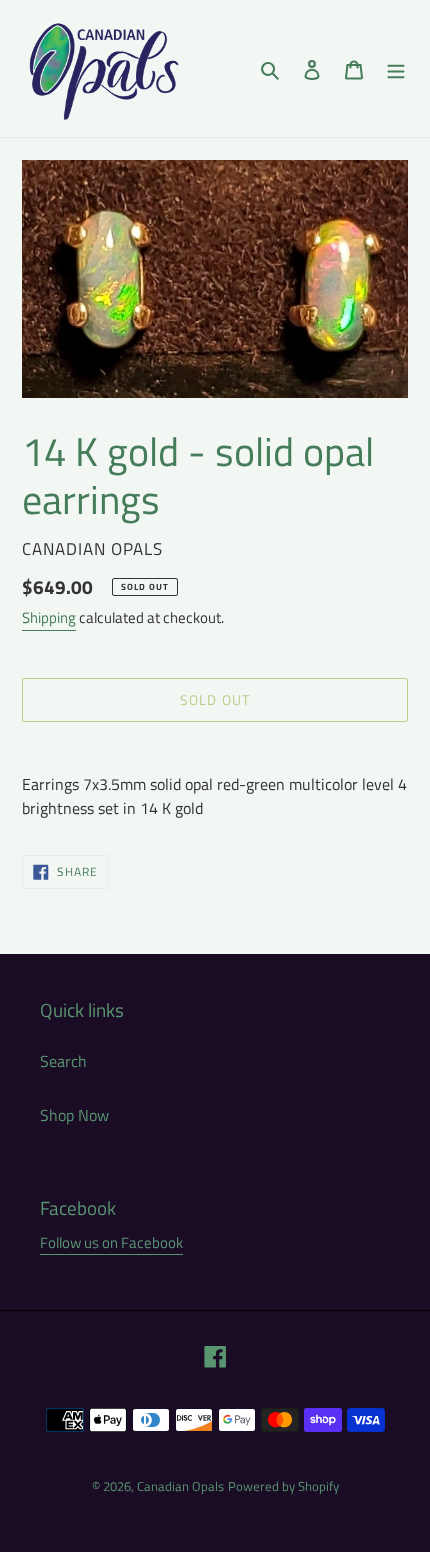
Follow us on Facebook (111, 1242)
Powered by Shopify (283, 1486)
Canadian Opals (180, 1486)
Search (63, 1061)
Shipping (49, 617)
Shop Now (74, 1115)
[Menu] (396, 68)
